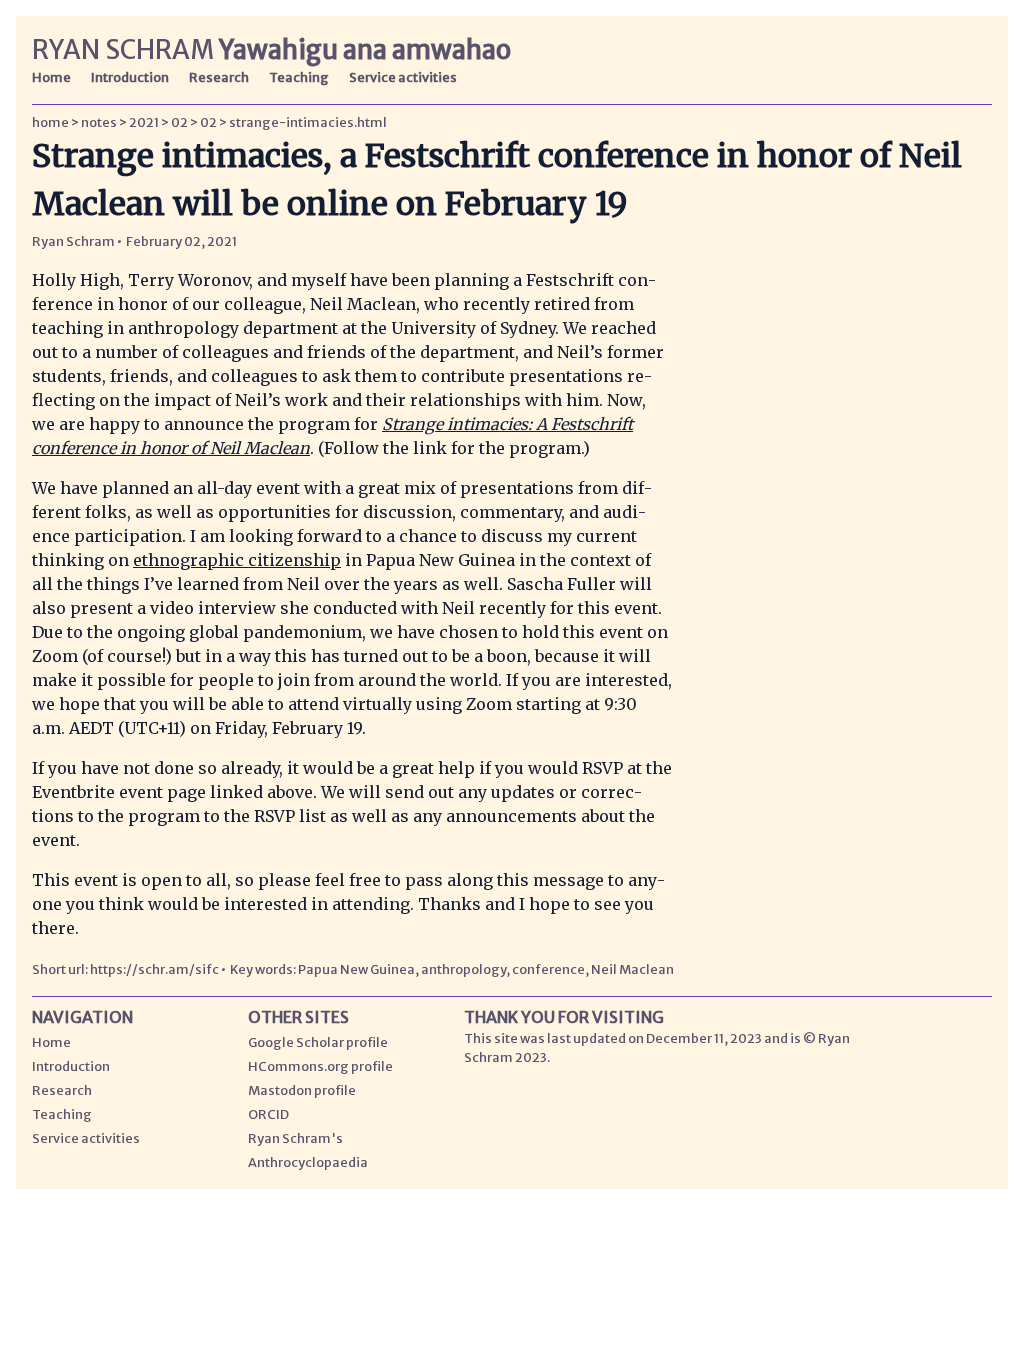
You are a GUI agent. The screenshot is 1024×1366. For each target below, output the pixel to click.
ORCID (268, 1114)
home (50, 122)
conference (548, 969)
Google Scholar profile (318, 1042)
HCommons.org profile (320, 1066)
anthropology (463, 969)
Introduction (130, 77)
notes (99, 122)
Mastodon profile (302, 1090)
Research (219, 77)
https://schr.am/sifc (155, 969)
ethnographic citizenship (237, 560)
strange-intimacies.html (308, 122)
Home (51, 77)
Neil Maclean (632, 969)
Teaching (299, 77)
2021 (144, 122)
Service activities (403, 77)
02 (179, 122)
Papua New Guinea (356, 969)
